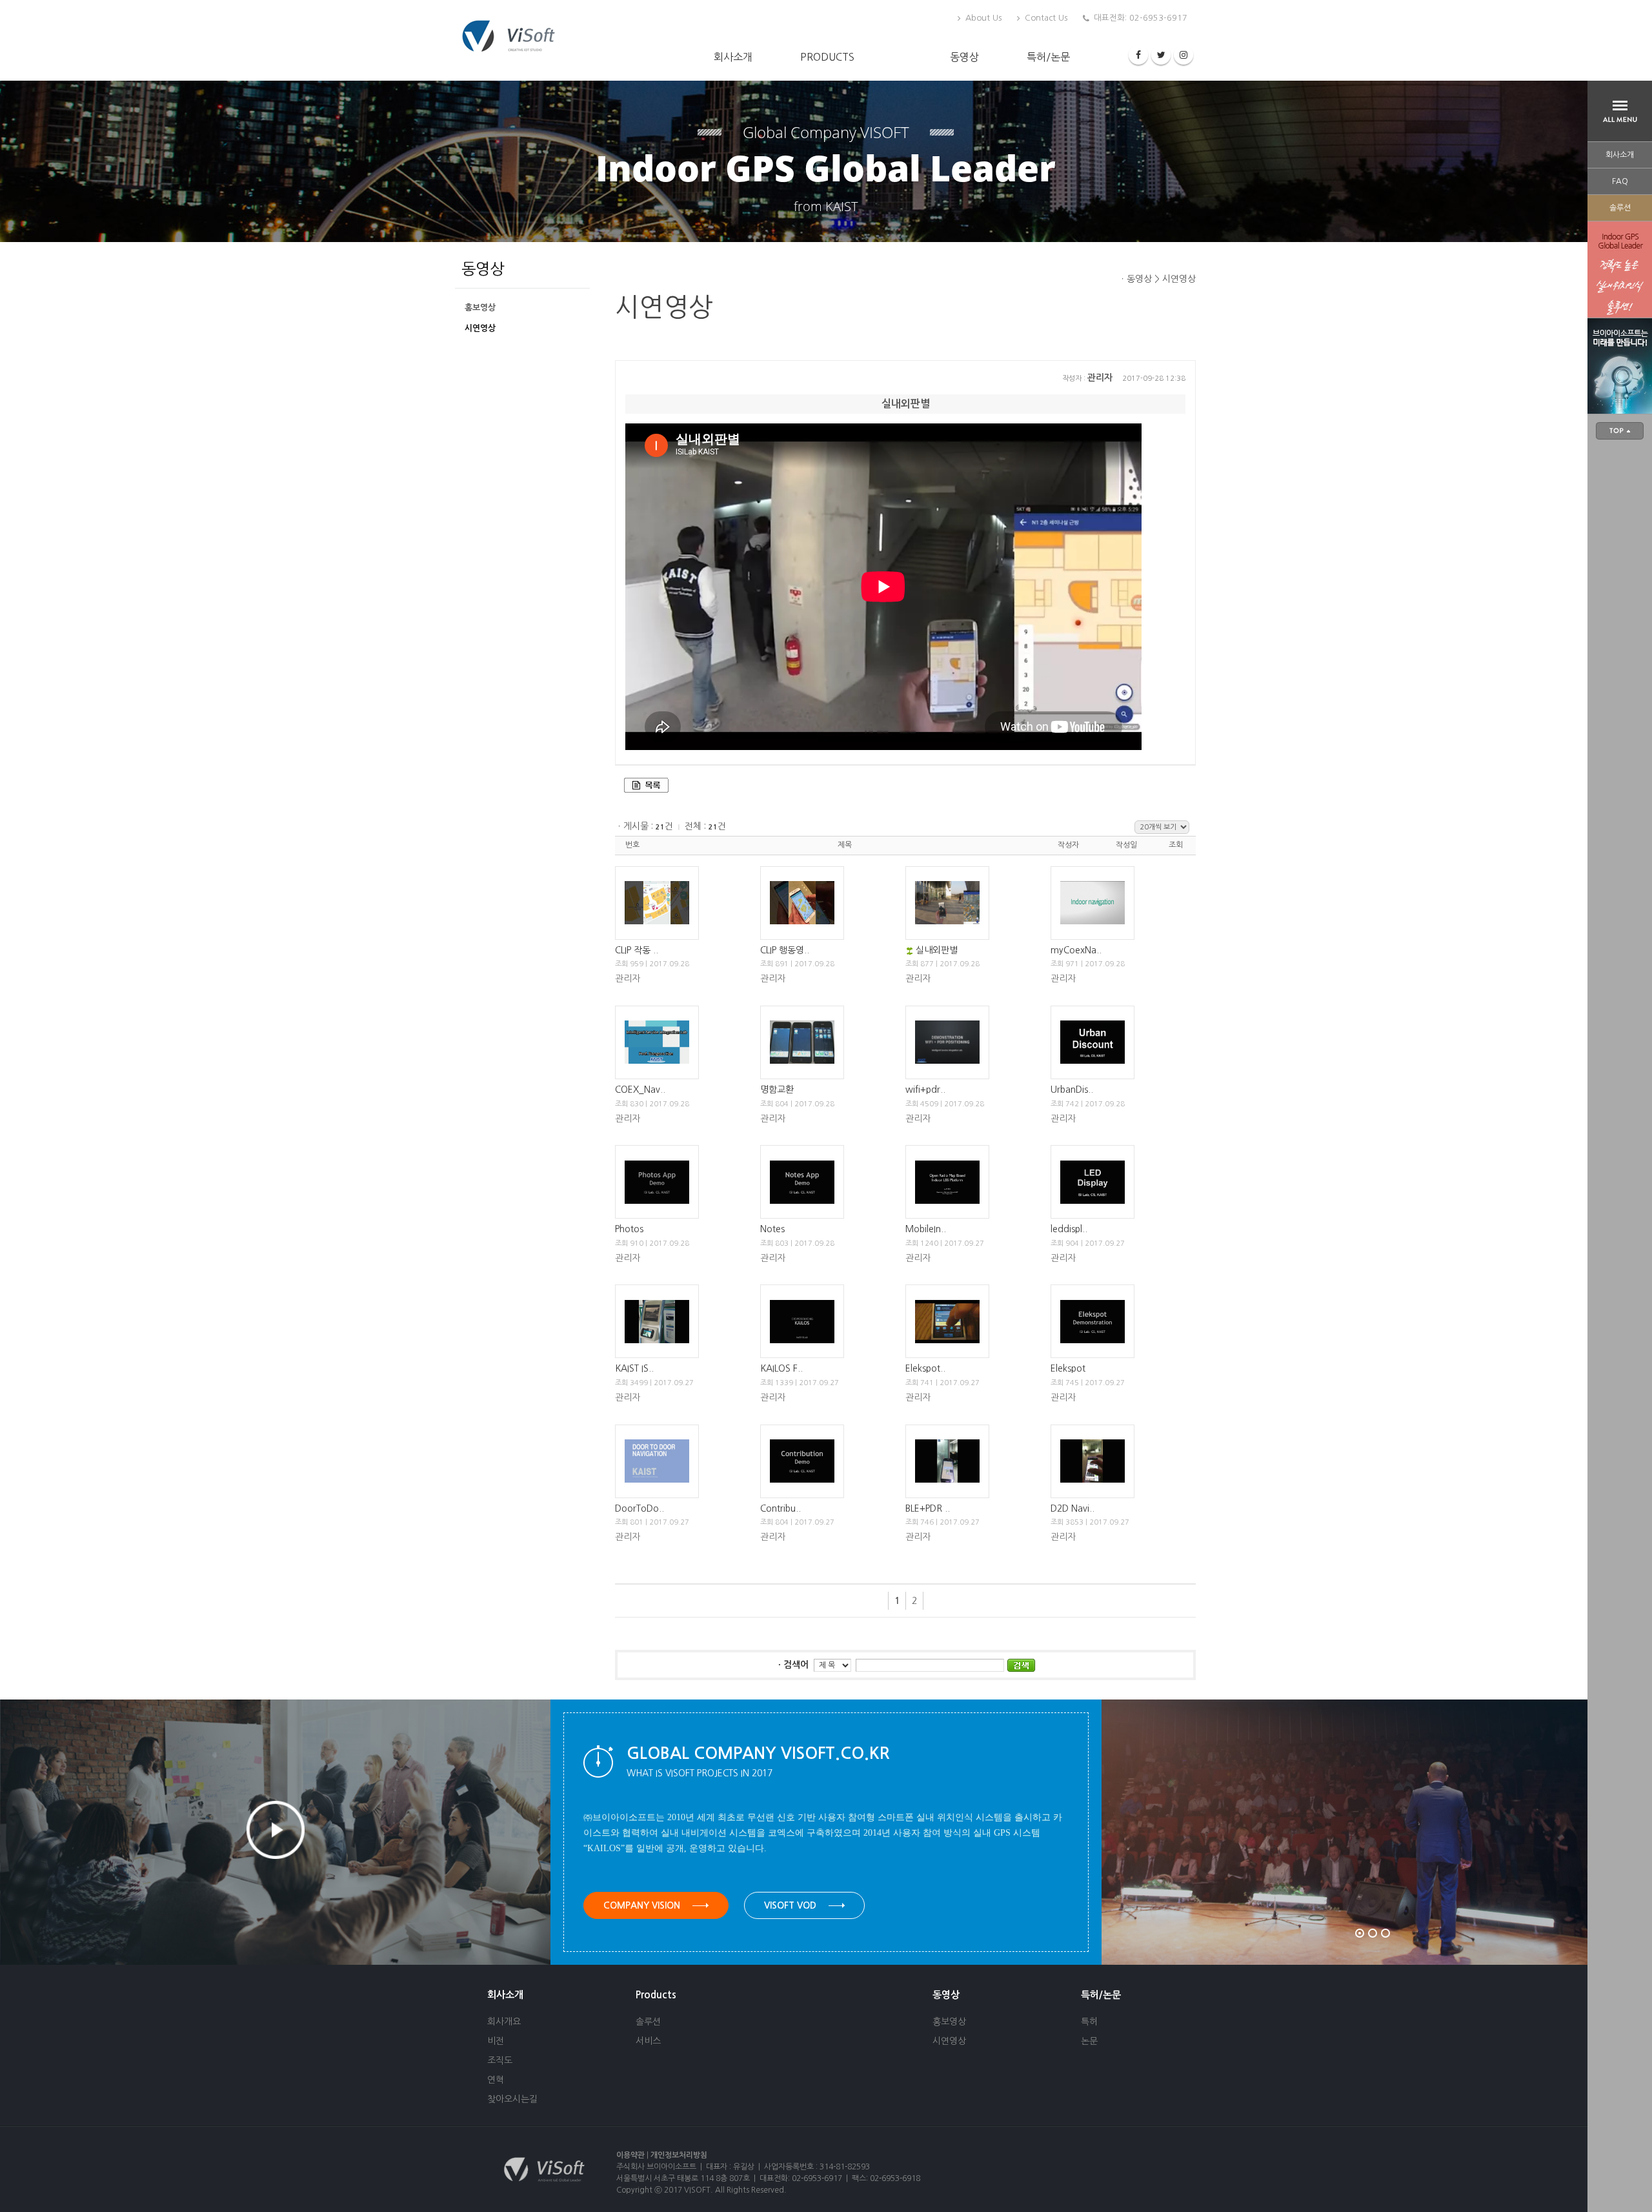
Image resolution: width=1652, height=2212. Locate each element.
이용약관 (630, 2155)
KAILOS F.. (781, 1368)
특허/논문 (1048, 57)
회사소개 (733, 57)
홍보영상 (480, 308)
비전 (496, 2041)
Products (827, 57)
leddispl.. (1069, 1229)
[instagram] (1184, 55)
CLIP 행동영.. (785, 950)
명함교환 (777, 1090)
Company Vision (643, 1905)
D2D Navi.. (1073, 1508)
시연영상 (480, 328)
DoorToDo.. (640, 1508)
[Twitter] (1161, 55)
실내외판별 (937, 950)
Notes (772, 1229)
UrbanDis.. (1072, 1090)
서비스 (648, 2041)
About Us (982, 18)
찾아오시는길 (512, 2099)
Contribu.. (781, 1508)
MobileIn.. (926, 1229)
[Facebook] (1138, 55)
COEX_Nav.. (640, 1090)
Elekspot (1068, 1368)
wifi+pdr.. (925, 1090)
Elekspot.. (925, 1368)
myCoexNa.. (1076, 950)
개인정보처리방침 (679, 2155)
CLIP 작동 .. (637, 950)
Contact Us (1045, 18)
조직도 (500, 2060)
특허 (1089, 2022)
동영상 (964, 57)
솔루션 (1620, 208)
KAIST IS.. (634, 1368)
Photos (629, 1229)
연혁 (496, 2080)
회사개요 (504, 2022)
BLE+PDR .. (928, 1508)
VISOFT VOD (791, 1905)
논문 (1089, 2041)
